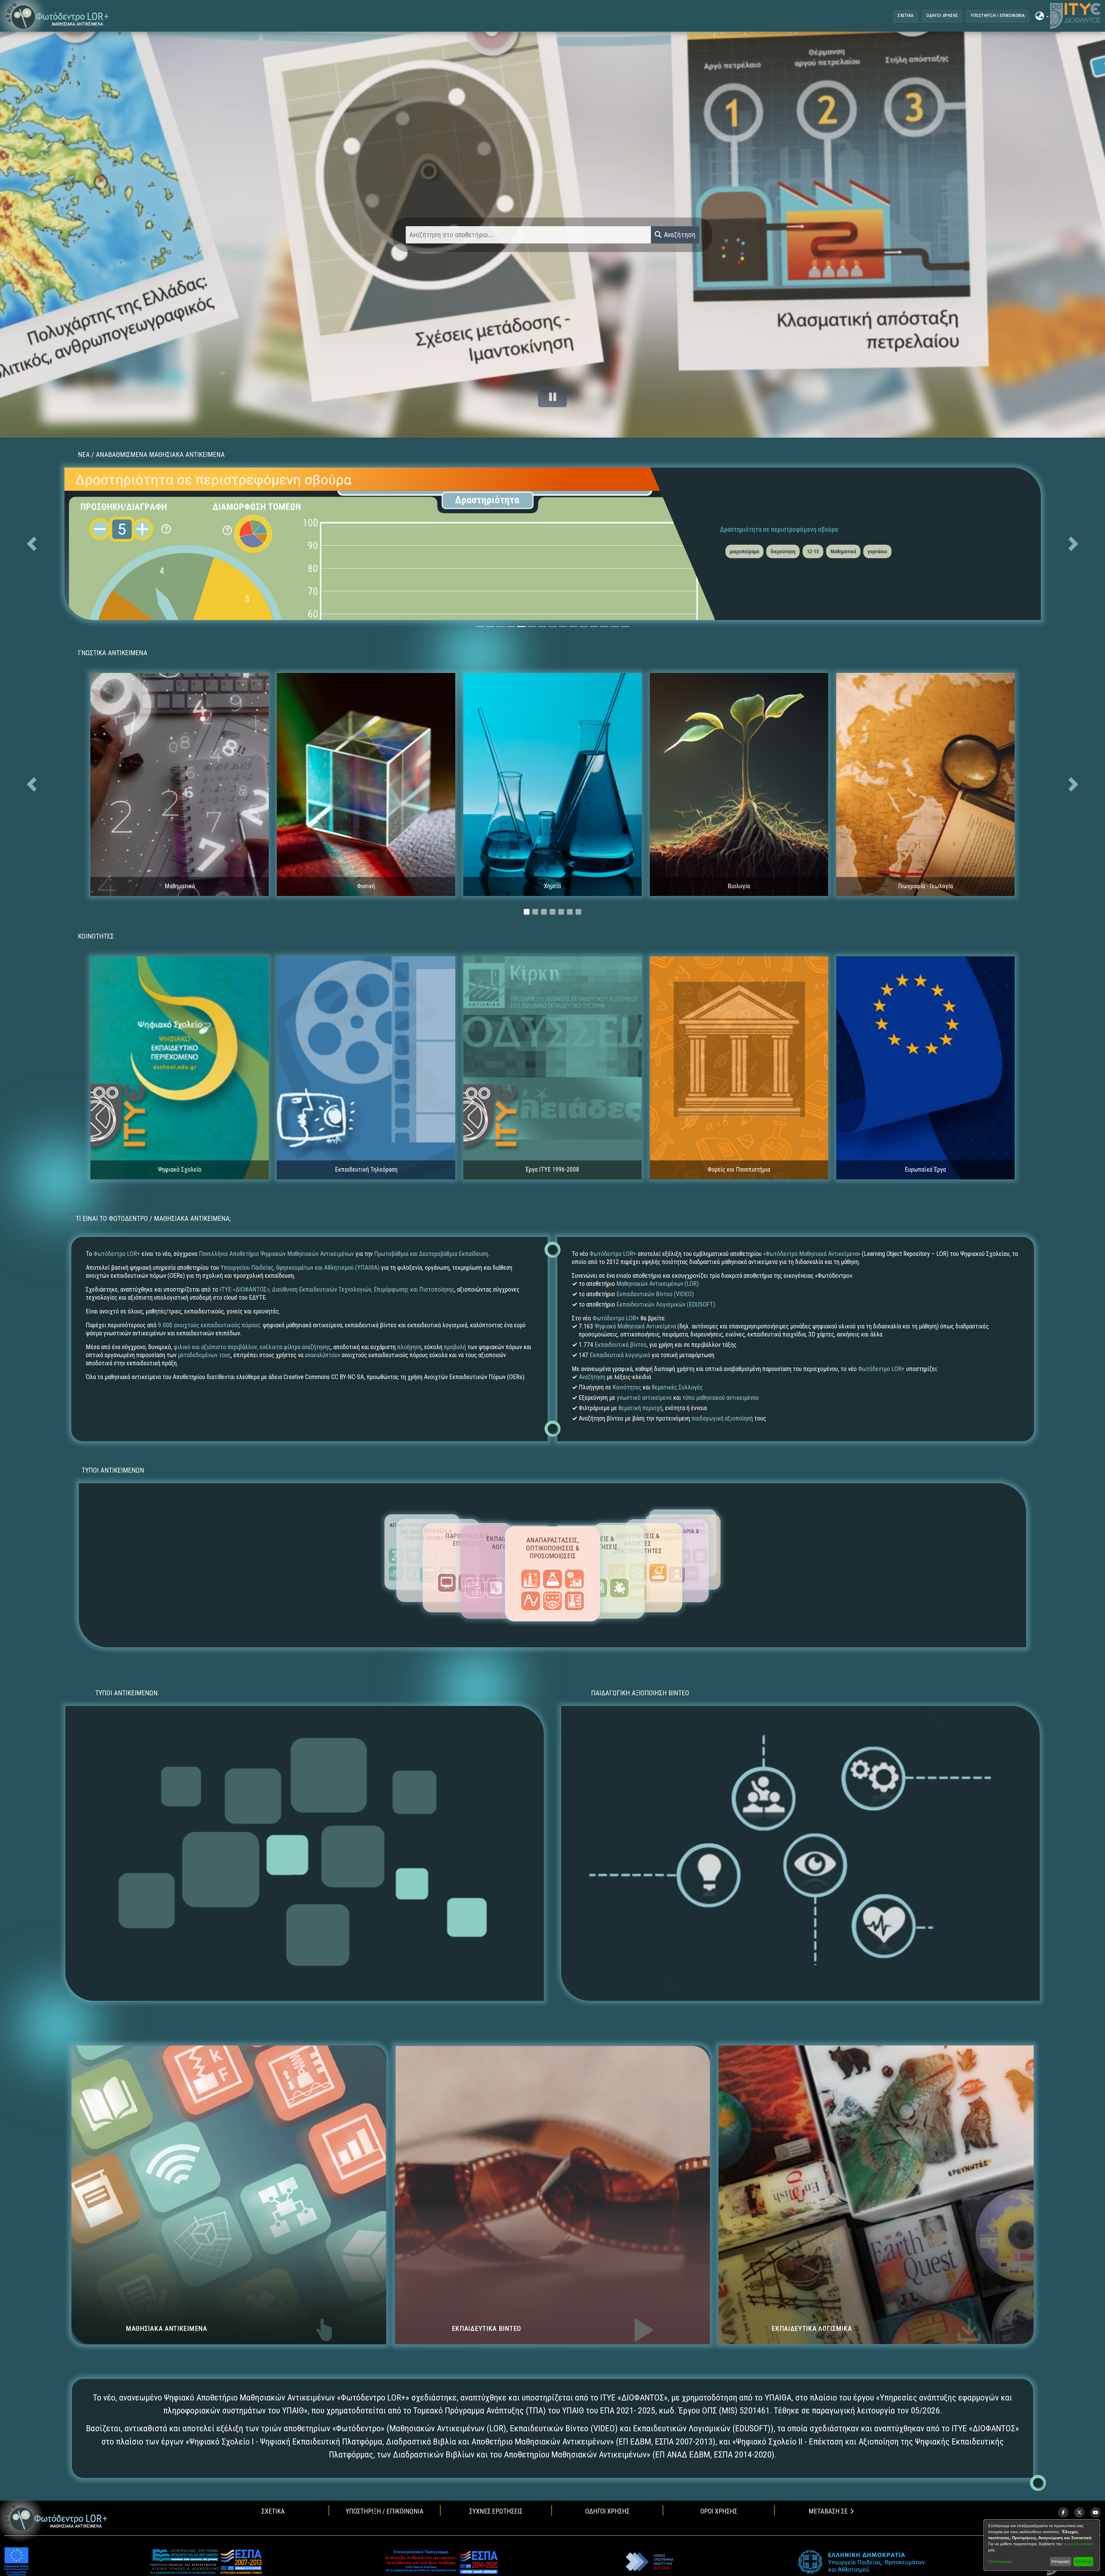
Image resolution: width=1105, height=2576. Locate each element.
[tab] (480, 627)
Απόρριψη (1060, 2561)
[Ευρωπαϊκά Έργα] (925, 1067)
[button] (57, 16)
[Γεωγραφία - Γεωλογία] (925, 784)
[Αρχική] (56, 2518)
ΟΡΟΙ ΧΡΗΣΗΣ (719, 2511)
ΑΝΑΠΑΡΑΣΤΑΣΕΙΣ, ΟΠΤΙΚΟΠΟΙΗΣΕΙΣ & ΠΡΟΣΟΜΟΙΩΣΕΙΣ (553, 1548)
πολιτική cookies (1078, 2544)
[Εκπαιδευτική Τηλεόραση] (366, 1067)
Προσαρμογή (1000, 2561)
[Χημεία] (552, 784)
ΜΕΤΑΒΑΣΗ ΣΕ (828, 2511)
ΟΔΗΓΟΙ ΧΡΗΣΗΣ (942, 16)
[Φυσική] (366, 784)
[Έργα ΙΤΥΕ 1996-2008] (552, 1067)
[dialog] (1042, 2545)
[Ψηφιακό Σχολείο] (180, 1067)
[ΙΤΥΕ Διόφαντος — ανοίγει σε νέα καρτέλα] (1075, 16)
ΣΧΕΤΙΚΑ (905, 16)
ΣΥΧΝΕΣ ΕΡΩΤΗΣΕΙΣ (496, 2511)
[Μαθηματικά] (180, 784)
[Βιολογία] (739, 784)
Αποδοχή (1083, 2561)
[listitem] (1063, 2512)
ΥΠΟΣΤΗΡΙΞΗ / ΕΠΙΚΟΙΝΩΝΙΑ (998, 16)
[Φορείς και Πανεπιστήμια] (739, 1067)
